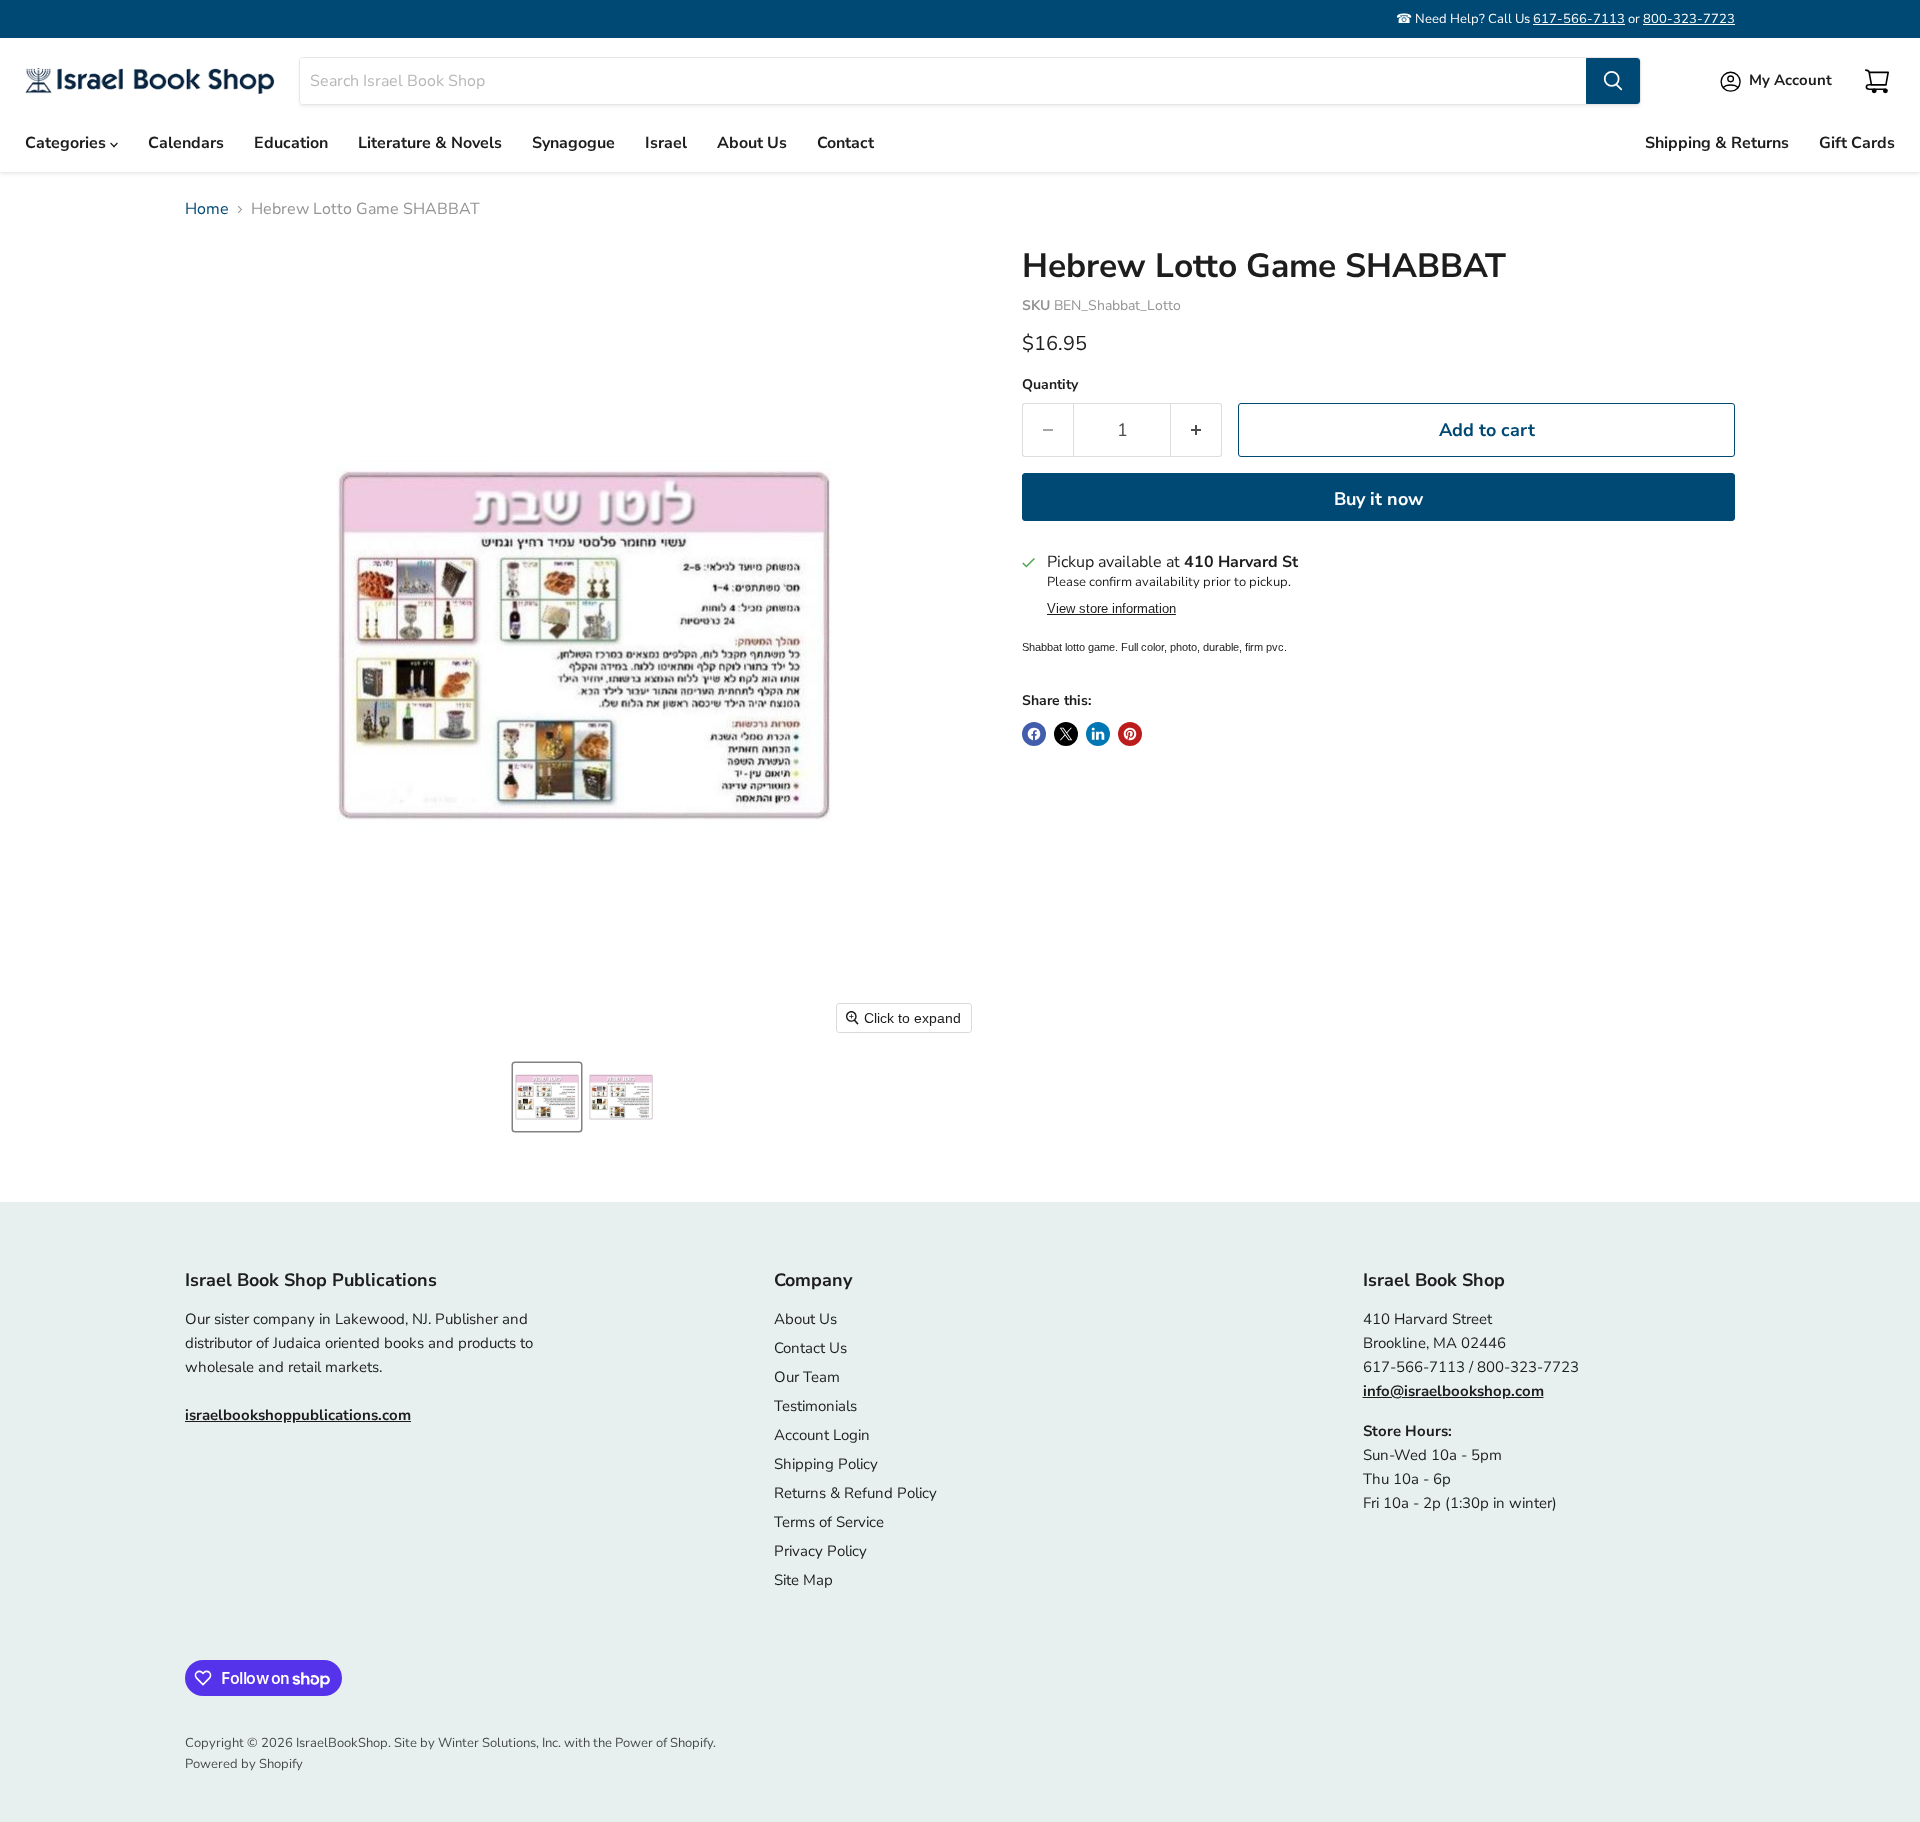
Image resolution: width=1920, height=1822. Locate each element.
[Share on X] (1066, 734)
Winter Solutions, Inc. (499, 1743)
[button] (547, 1097)
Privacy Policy (820, 1551)
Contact (845, 143)
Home (207, 209)
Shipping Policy (826, 1464)
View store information (1111, 609)
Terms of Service (829, 1522)
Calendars (186, 143)
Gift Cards (1857, 143)
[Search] (1613, 81)
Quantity (1050, 385)
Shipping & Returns (1717, 143)
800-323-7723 (1689, 19)
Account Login (822, 1435)
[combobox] (943, 81)
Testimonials (815, 1406)
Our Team (807, 1377)
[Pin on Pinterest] (1130, 734)
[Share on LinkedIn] (1098, 734)
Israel (666, 143)
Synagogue (573, 143)
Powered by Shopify (244, 1764)
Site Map (803, 1580)
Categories (67, 143)
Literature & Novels (430, 143)
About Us (752, 143)
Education (291, 143)
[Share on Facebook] (1034, 734)
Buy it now (1378, 499)
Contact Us (810, 1348)
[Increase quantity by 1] (1196, 430)
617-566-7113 (1579, 19)
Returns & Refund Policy (855, 1493)
